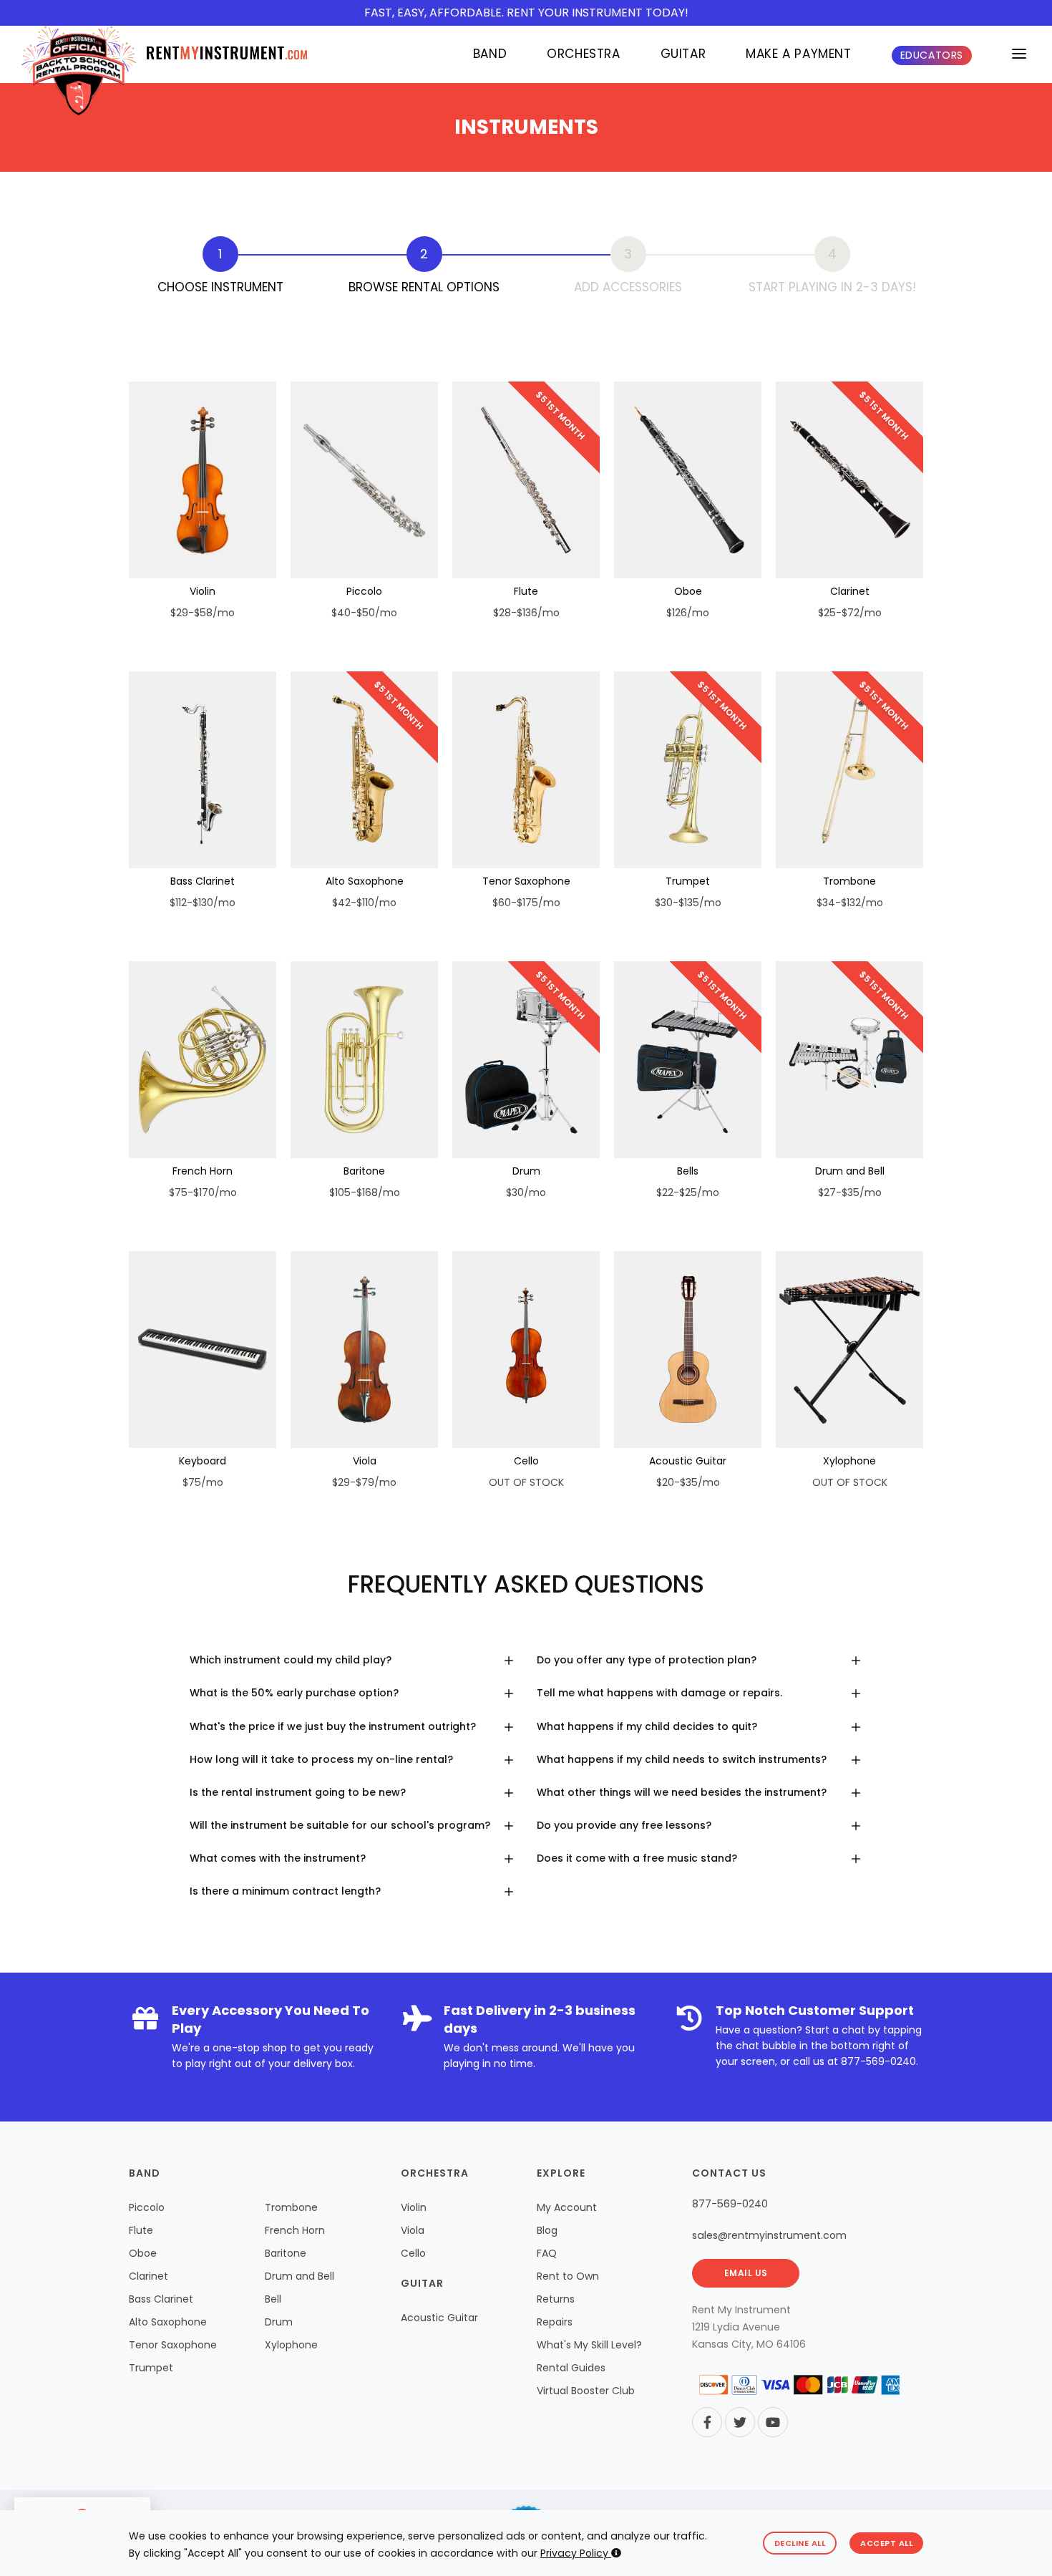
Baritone (364, 1171)
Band (490, 54)
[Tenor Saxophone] (526, 770)
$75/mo (203, 1482)
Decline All (800, 2543)
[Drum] (526, 1060)
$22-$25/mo (688, 1192)
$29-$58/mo (203, 613)
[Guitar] (688, 1350)
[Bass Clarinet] (203, 770)
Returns (556, 2299)
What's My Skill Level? (589, 2345)
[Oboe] (688, 480)
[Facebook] (707, 2422)
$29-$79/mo (364, 1482)
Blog (547, 2230)
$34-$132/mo (850, 903)
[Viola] (364, 1350)
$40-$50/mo (364, 613)
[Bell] (688, 1060)
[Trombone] (849, 770)
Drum (526, 1171)
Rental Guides (571, 2368)
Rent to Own (568, 2276)
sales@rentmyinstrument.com (769, 2235)
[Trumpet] (688, 770)
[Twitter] (740, 2422)
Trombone (849, 881)
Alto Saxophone (365, 881)
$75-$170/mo (203, 1192)
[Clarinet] (849, 480)
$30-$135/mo (688, 903)
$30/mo (526, 1192)
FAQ (547, 2253)
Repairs (555, 2322)
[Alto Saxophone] (364, 770)
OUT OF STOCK (526, 1482)
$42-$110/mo (364, 903)
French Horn (203, 1171)
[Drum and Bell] (849, 1060)
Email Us (746, 2273)
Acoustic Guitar (688, 1461)
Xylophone (849, 1461)
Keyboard (203, 1461)
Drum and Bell (850, 1171)
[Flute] (526, 480)
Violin (203, 591)
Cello (526, 1461)
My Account (567, 2207)
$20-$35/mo (688, 1482)
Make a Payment (798, 54)
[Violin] (203, 480)
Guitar (683, 54)
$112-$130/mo (203, 903)
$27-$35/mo (850, 1192)
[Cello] (526, 1350)
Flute (526, 591)
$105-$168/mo (365, 1192)
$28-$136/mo (526, 613)
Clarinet (850, 591)
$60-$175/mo (526, 903)
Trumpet (688, 881)
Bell (273, 2299)
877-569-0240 (878, 2061)
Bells (688, 1171)
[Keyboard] (203, 1350)
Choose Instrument (220, 287)
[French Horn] (203, 1060)
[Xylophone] (849, 1350)
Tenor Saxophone (526, 881)
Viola (365, 1461)
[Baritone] (364, 1060)
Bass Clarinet (203, 881)
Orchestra (583, 54)
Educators (932, 55)
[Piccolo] (364, 480)
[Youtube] (773, 2422)
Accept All (886, 2543)
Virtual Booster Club (586, 2391)
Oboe (688, 591)
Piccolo (364, 591)
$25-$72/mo (850, 613)
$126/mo (688, 613)
